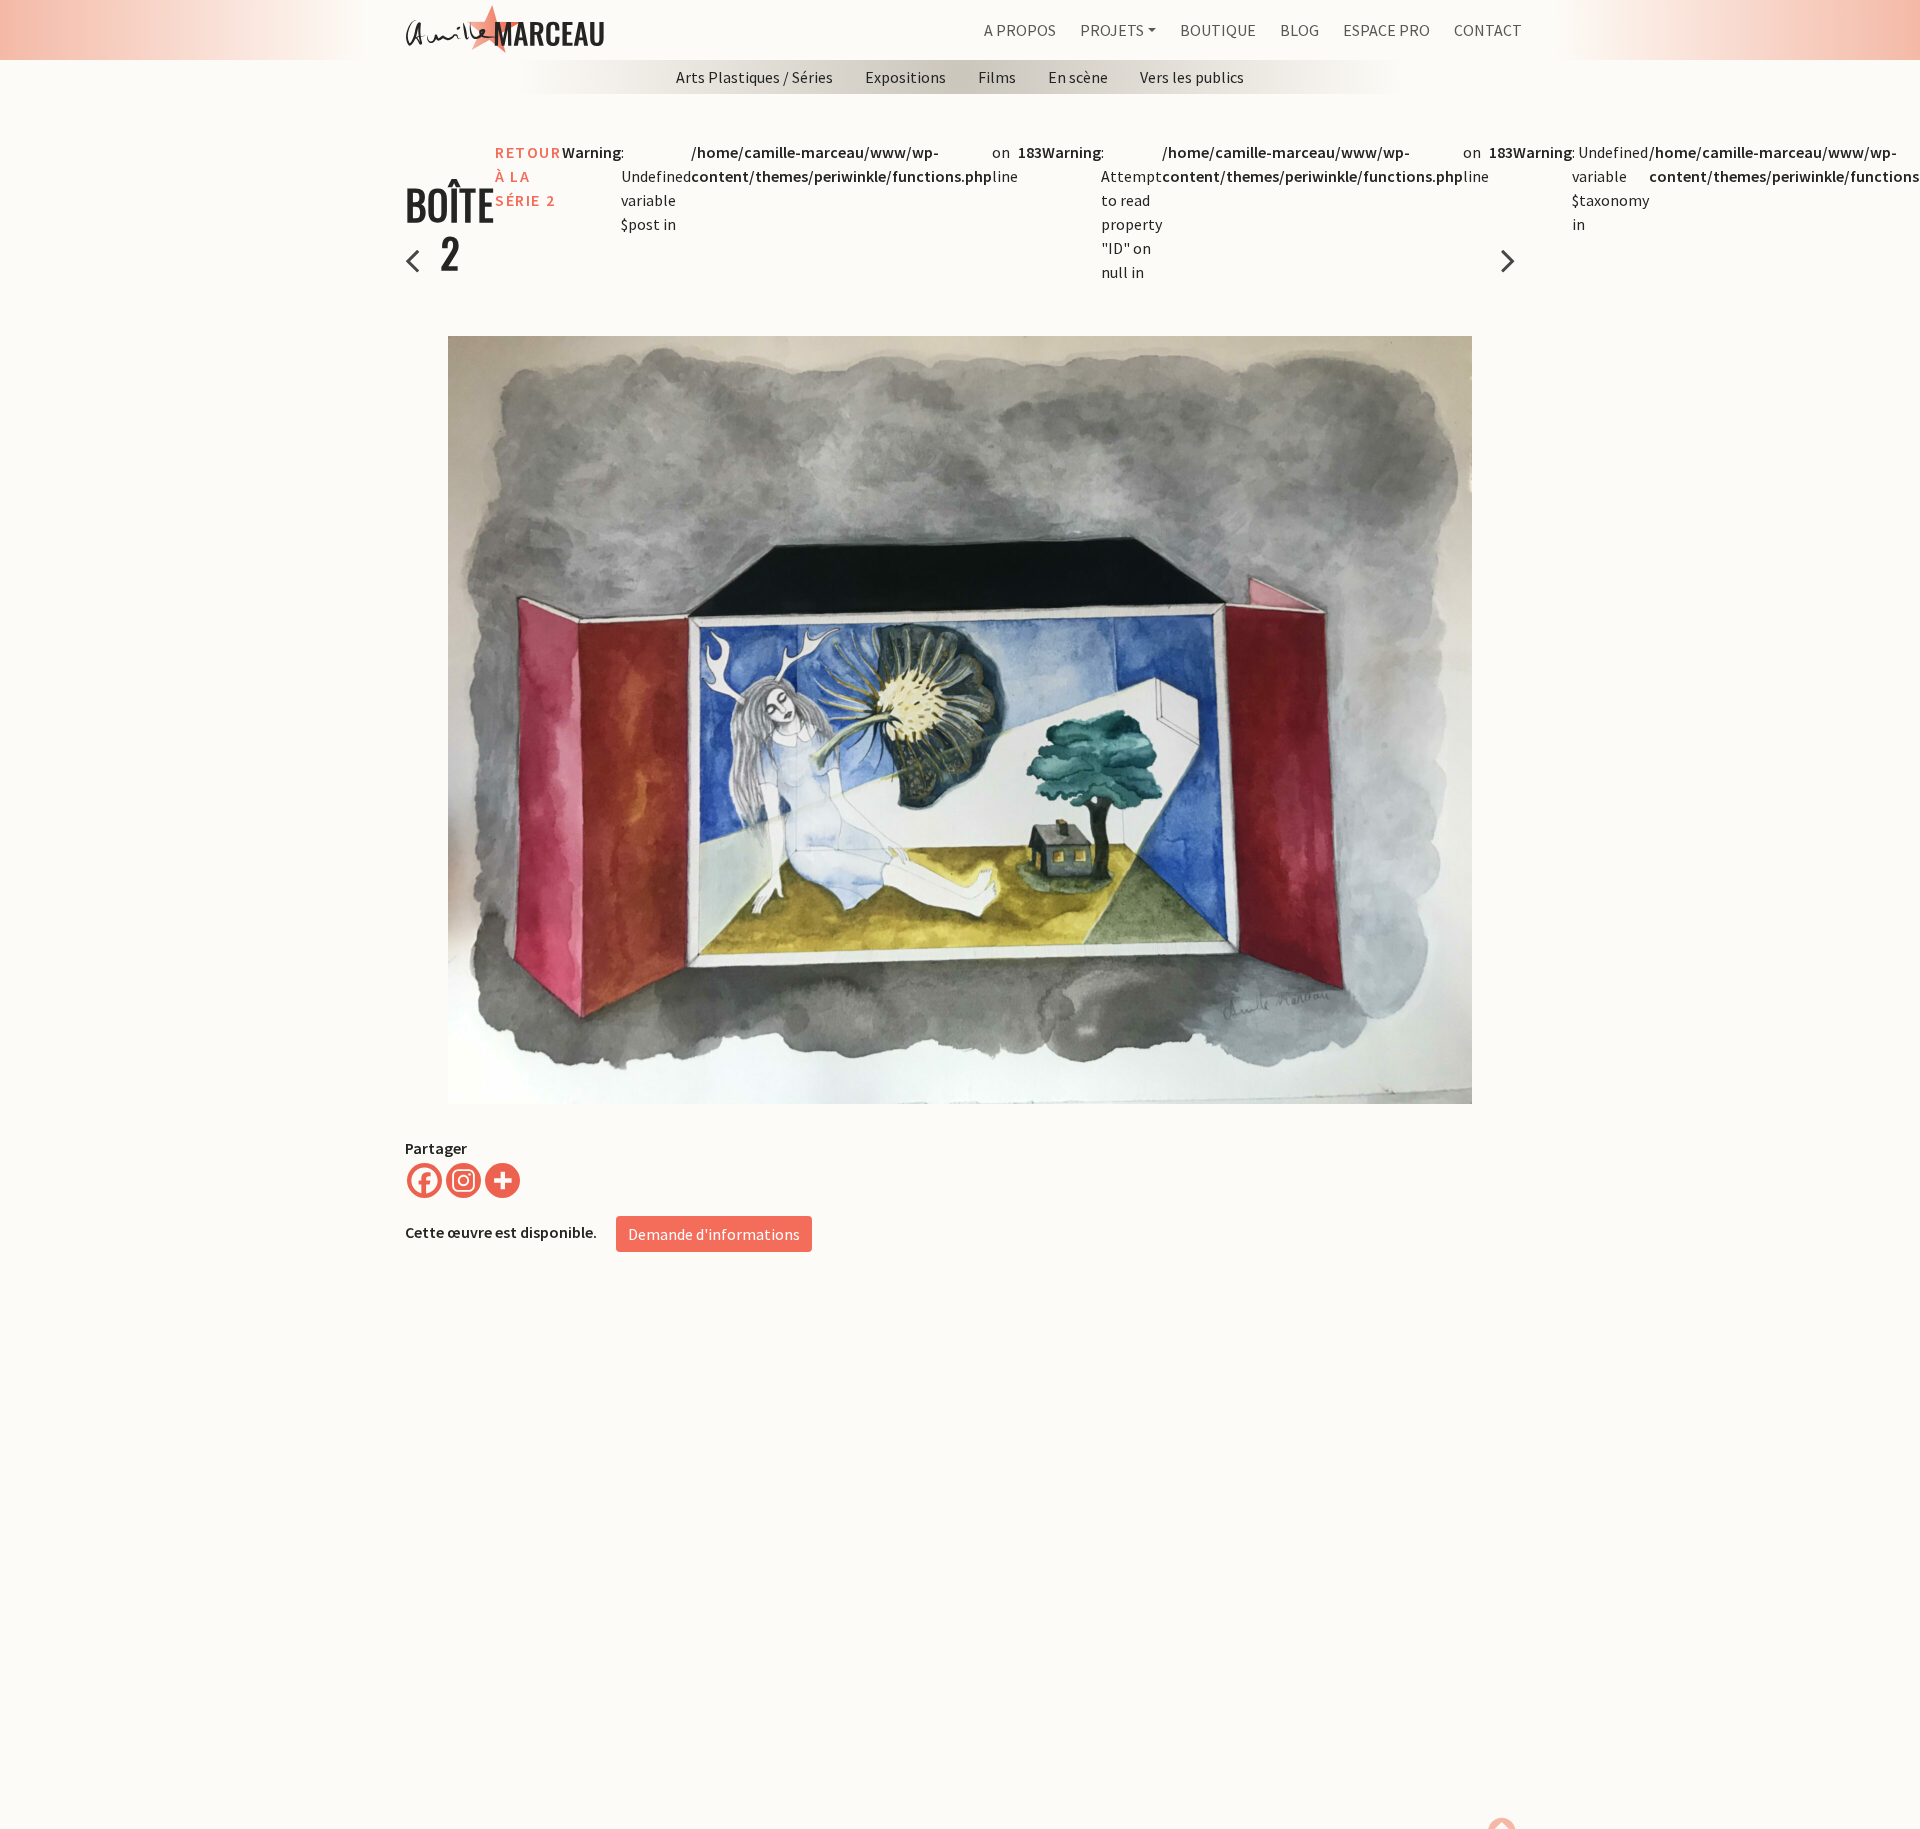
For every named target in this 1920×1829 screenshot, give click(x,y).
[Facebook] (424, 1180)
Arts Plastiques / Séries (754, 77)
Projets (1112, 30)
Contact (1488, 30)
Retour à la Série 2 (528, 176)
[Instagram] (463, 1180)
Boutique (1218, 30)
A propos (1020, 30)
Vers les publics (1192, 77)
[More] (502, 1180)
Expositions (905, 77)
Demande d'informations (714, 1234)
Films (997, 77)
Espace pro (1386, 30)
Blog (1299, 30)
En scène (1078, 77)
